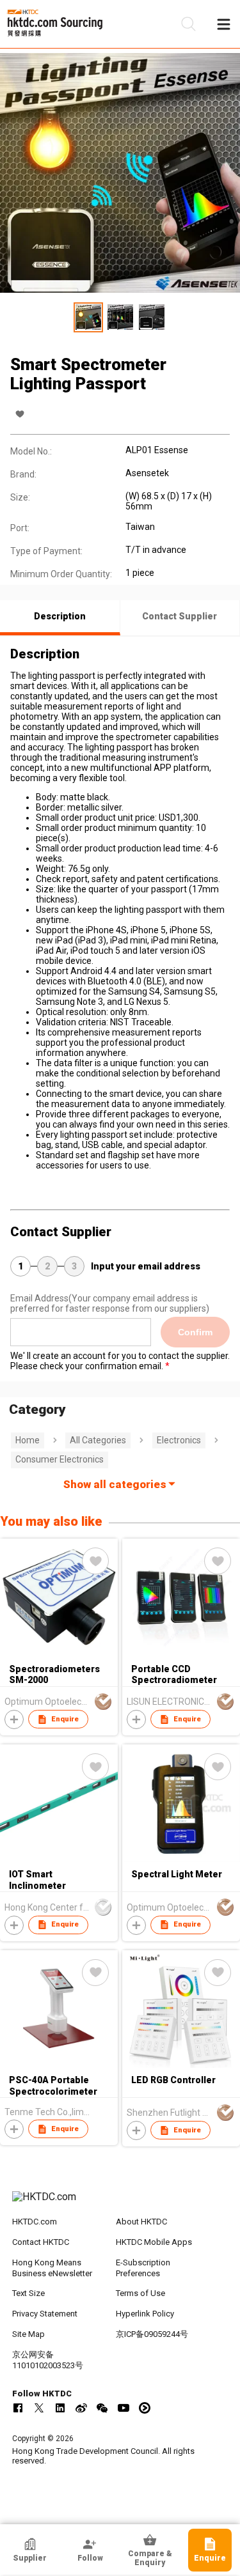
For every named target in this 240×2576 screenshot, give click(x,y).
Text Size (28, 2293)
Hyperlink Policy (145, 2314)
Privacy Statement (45, 2314)
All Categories (98, 1440)
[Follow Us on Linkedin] (60, 2408)
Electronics (179, 1440)
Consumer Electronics (60, 1459)
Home (28, 1440)
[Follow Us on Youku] (145, 2408)
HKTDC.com (35, 2222)
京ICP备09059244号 (152, 2334)
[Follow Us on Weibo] (81, 2408)
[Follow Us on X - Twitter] (39, 2408)
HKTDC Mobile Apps (154, 2242)
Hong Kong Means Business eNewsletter (52, 2268)
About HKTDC (141, 2222)
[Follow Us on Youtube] (124, 2408)
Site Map (28, 2334)
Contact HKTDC (41, 2242)
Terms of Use (140, 2293)
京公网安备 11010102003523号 (48, 2360)
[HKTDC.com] (120, 2203)
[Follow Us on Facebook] (18, 2408)
